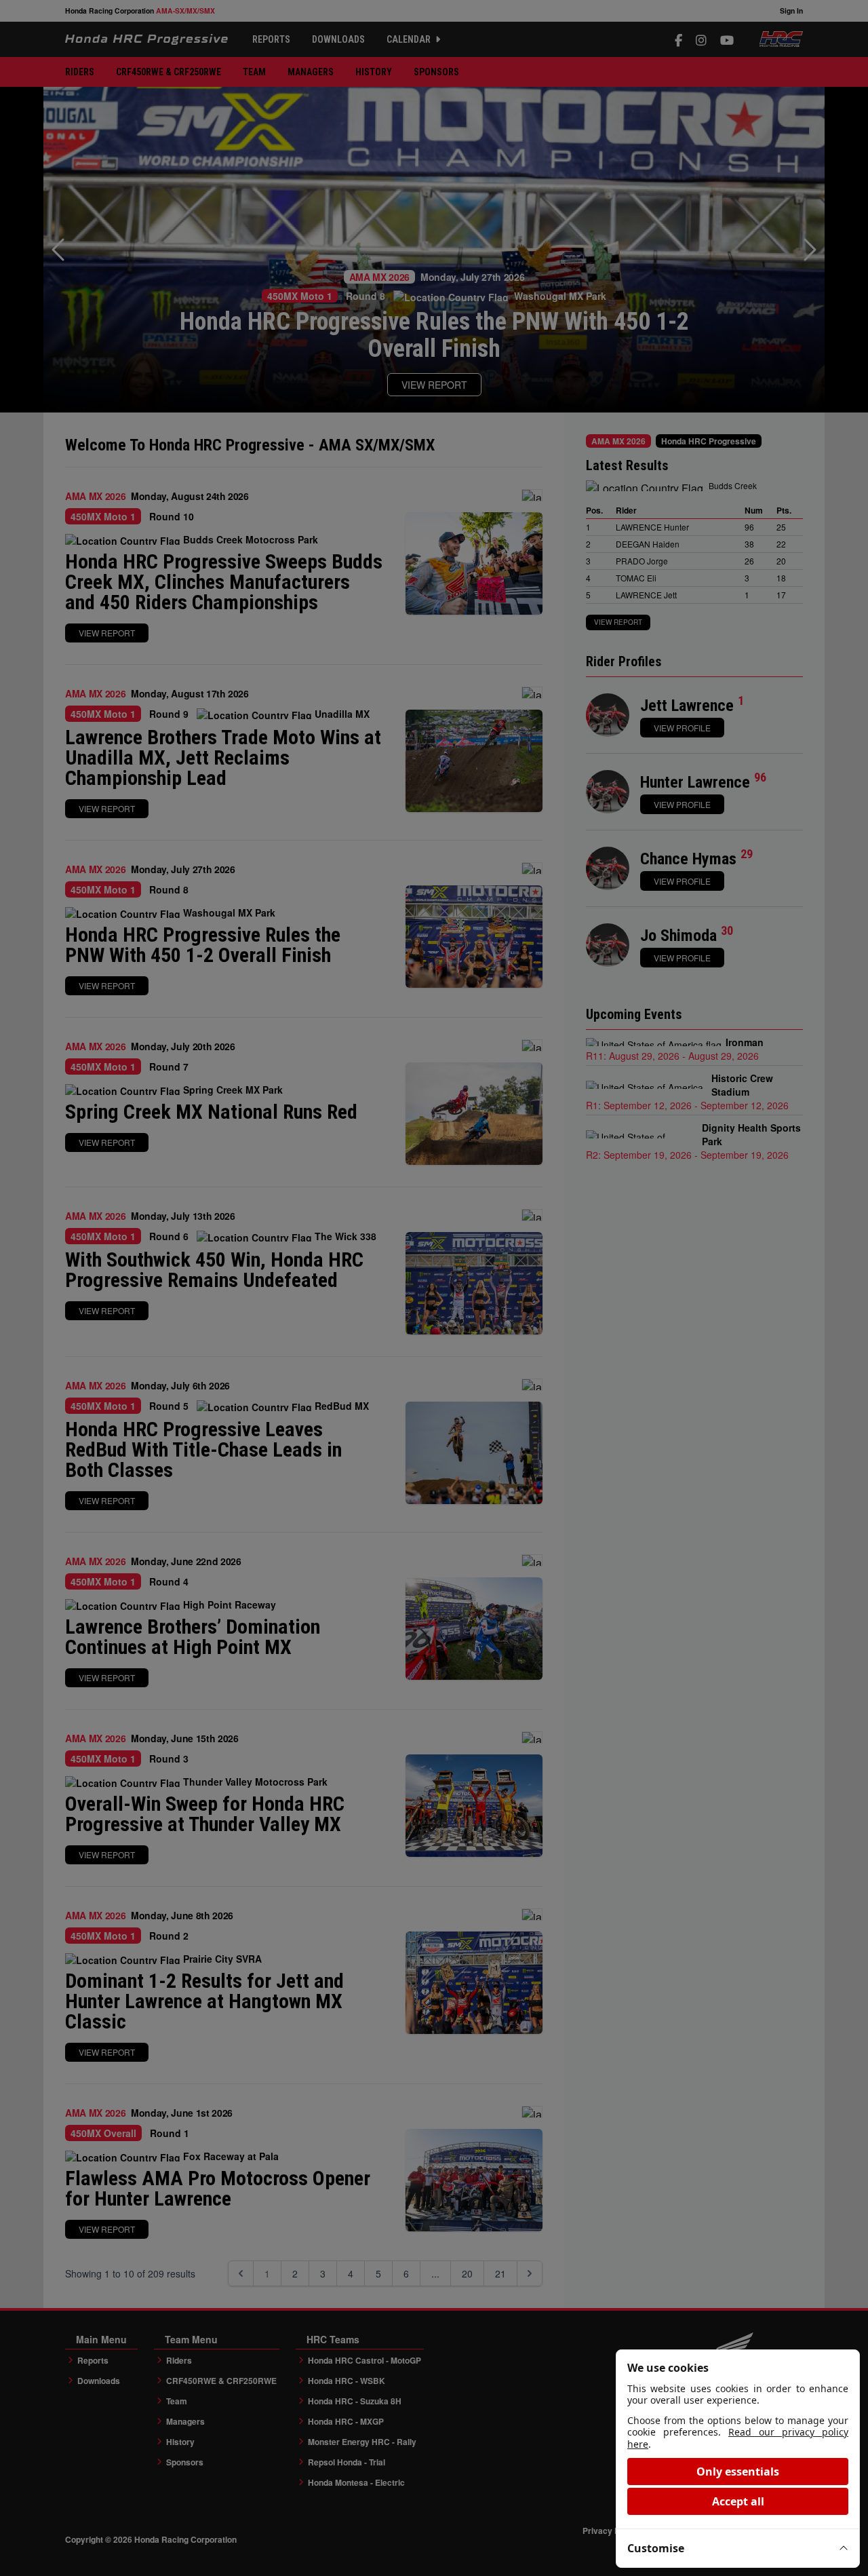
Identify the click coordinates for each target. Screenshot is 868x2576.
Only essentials (738, 2472)
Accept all (738, 2501)
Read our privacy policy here (738, 2438)
